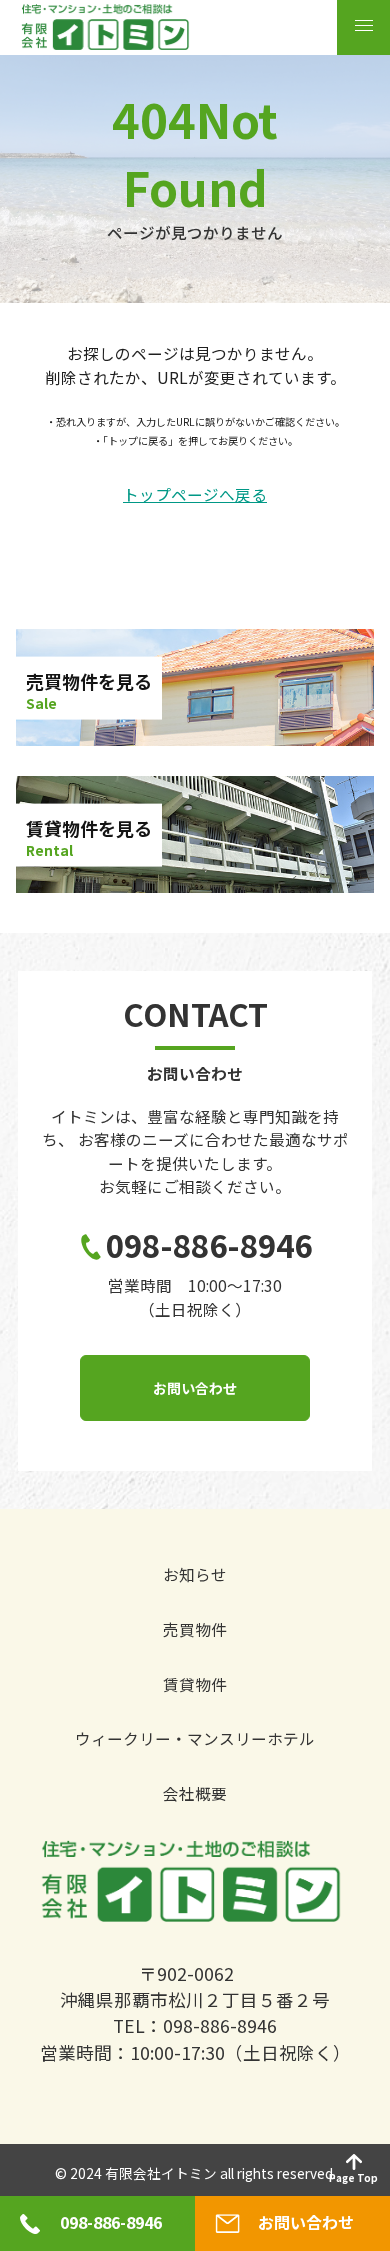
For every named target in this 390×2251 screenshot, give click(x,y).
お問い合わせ (195, 1388)
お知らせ (195, 1575)
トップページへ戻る (195, 495)
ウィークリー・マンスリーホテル (195, 1739)
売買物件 (195, 1630)
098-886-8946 (208, 1245)
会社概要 (195, 1794)
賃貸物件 (195, 1685)
